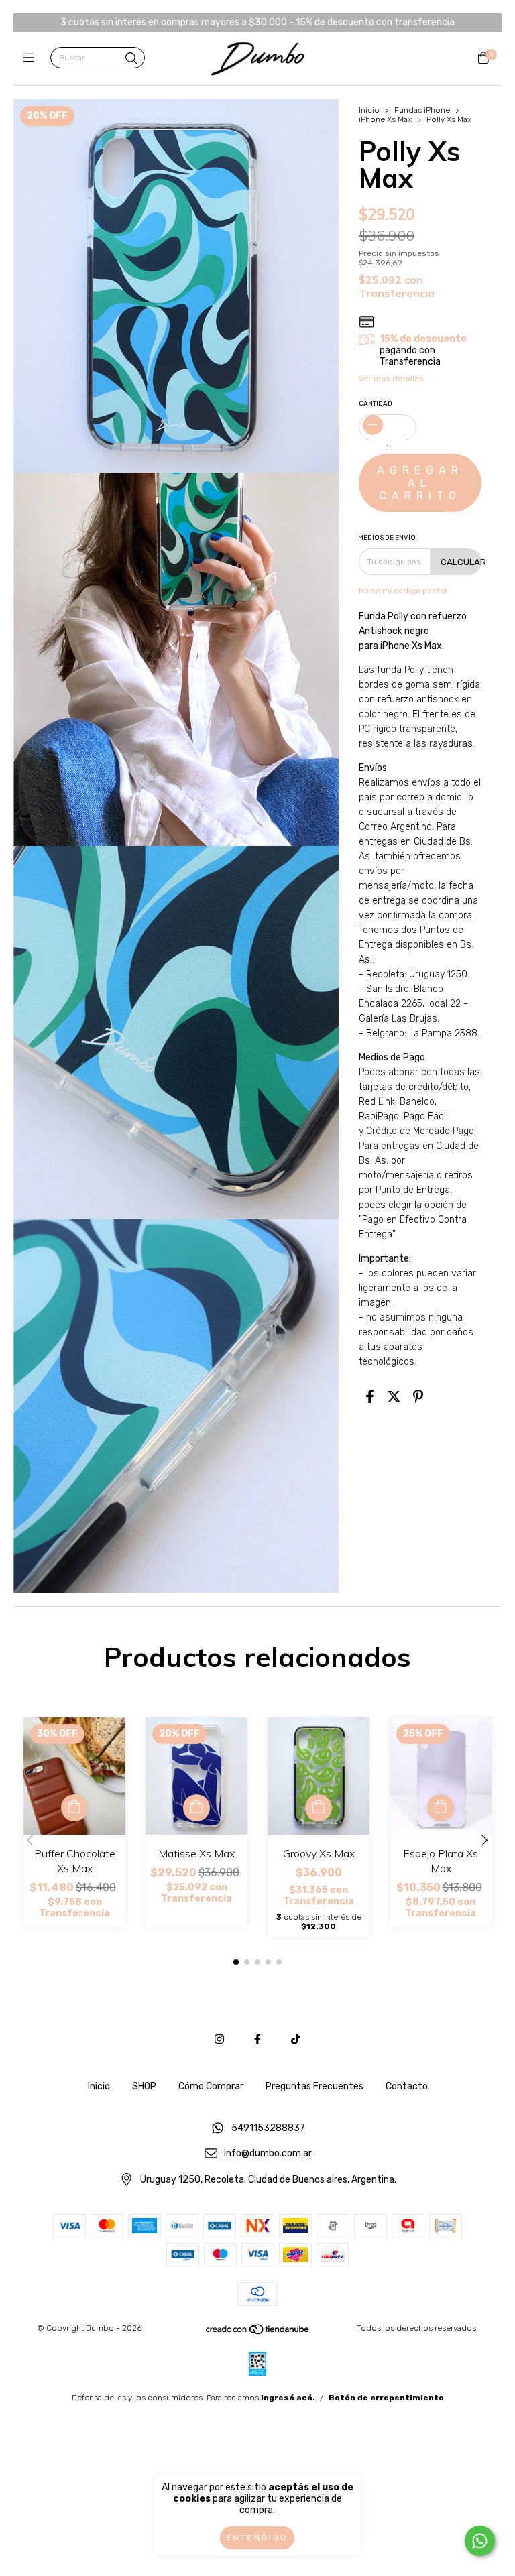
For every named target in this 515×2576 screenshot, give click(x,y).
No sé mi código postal (403, 591)
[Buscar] (131, 59)
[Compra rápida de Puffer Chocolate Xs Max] (74, 1808)
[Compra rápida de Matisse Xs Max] (196, 1808)
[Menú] (32, 58)
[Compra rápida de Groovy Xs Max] (319, 1808)
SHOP (144, 2086)
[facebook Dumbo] (257, 2039)
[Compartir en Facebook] (370, 1396)
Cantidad (376, 404)
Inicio (369, 110)
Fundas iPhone (422, 110)
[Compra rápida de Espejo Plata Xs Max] (441, 1808)
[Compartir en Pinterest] (418, 1396)
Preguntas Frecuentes (314, 2086)
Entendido (257, 2538)
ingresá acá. (288, 2398)
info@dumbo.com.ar (268, 2154)
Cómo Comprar (211, 2086)
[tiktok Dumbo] (296, 2039)
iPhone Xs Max (385, 119)
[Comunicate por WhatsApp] (480, 2541)
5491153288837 (268, 2128)
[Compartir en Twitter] (394, 1396)
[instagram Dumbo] (219, 2039)
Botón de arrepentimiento (386, 2398)
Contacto (407, 2086)
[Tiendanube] (258, 2333)
